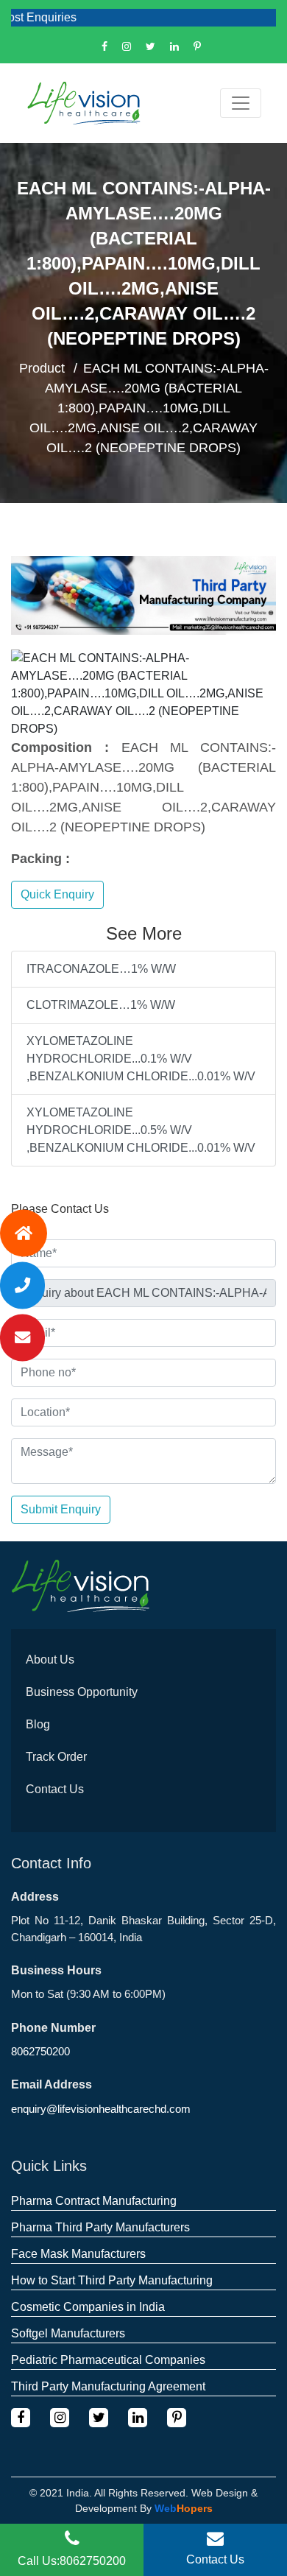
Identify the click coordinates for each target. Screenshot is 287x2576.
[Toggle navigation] (241, 103)
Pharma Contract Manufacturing (94, 2201)
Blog (38, 1724)
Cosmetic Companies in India (88, 2307)
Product (42, 368)
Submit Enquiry (61, 1509)
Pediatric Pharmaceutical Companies (108, 2360)
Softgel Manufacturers (68, 2333)
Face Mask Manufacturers (78, 2254)
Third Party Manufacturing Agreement (108, 2386)
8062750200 (40, 2051)
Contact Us (55, 1789)
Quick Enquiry (57, 894)
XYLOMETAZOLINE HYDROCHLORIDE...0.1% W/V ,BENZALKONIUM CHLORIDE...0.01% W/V (141, 1059)
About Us (50, 1660)
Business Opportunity (82, 1692)
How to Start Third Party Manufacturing (112, 2280)
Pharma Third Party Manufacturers (100, 2227)
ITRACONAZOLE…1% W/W (101, 969)
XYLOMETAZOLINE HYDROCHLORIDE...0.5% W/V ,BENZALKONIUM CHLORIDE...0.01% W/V (141, 1130)
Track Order (56, 1757)
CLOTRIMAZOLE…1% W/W (101, 1005)
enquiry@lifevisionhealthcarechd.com (101, 2109)
